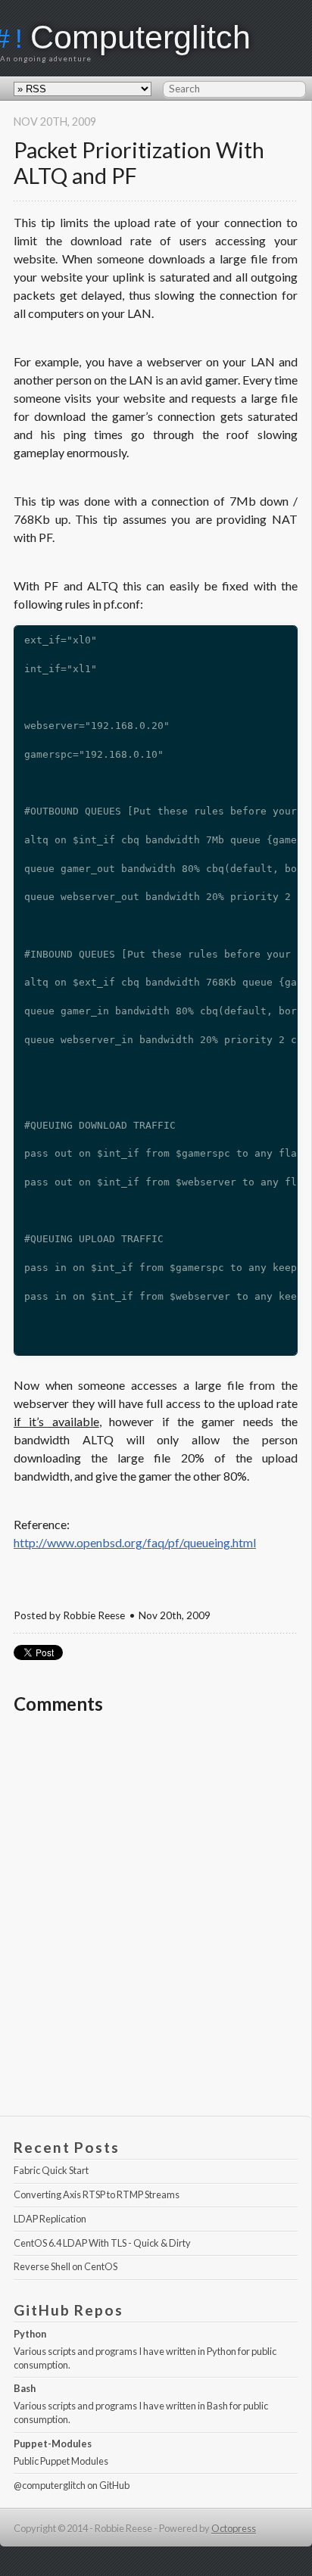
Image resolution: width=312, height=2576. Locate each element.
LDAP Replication (50, 2219)
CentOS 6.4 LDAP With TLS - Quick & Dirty (102, 2243)
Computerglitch (140, 37)
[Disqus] (156, 1922)
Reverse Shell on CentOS (66, 2266)
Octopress (234, 2528)
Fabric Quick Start (51, 2170)
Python (30, 2334)
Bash (25, 2388)
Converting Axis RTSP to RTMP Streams (97, 2194)
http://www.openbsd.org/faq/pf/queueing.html (135, 1542)
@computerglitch (50, 2485)
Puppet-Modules (53, 2444)
